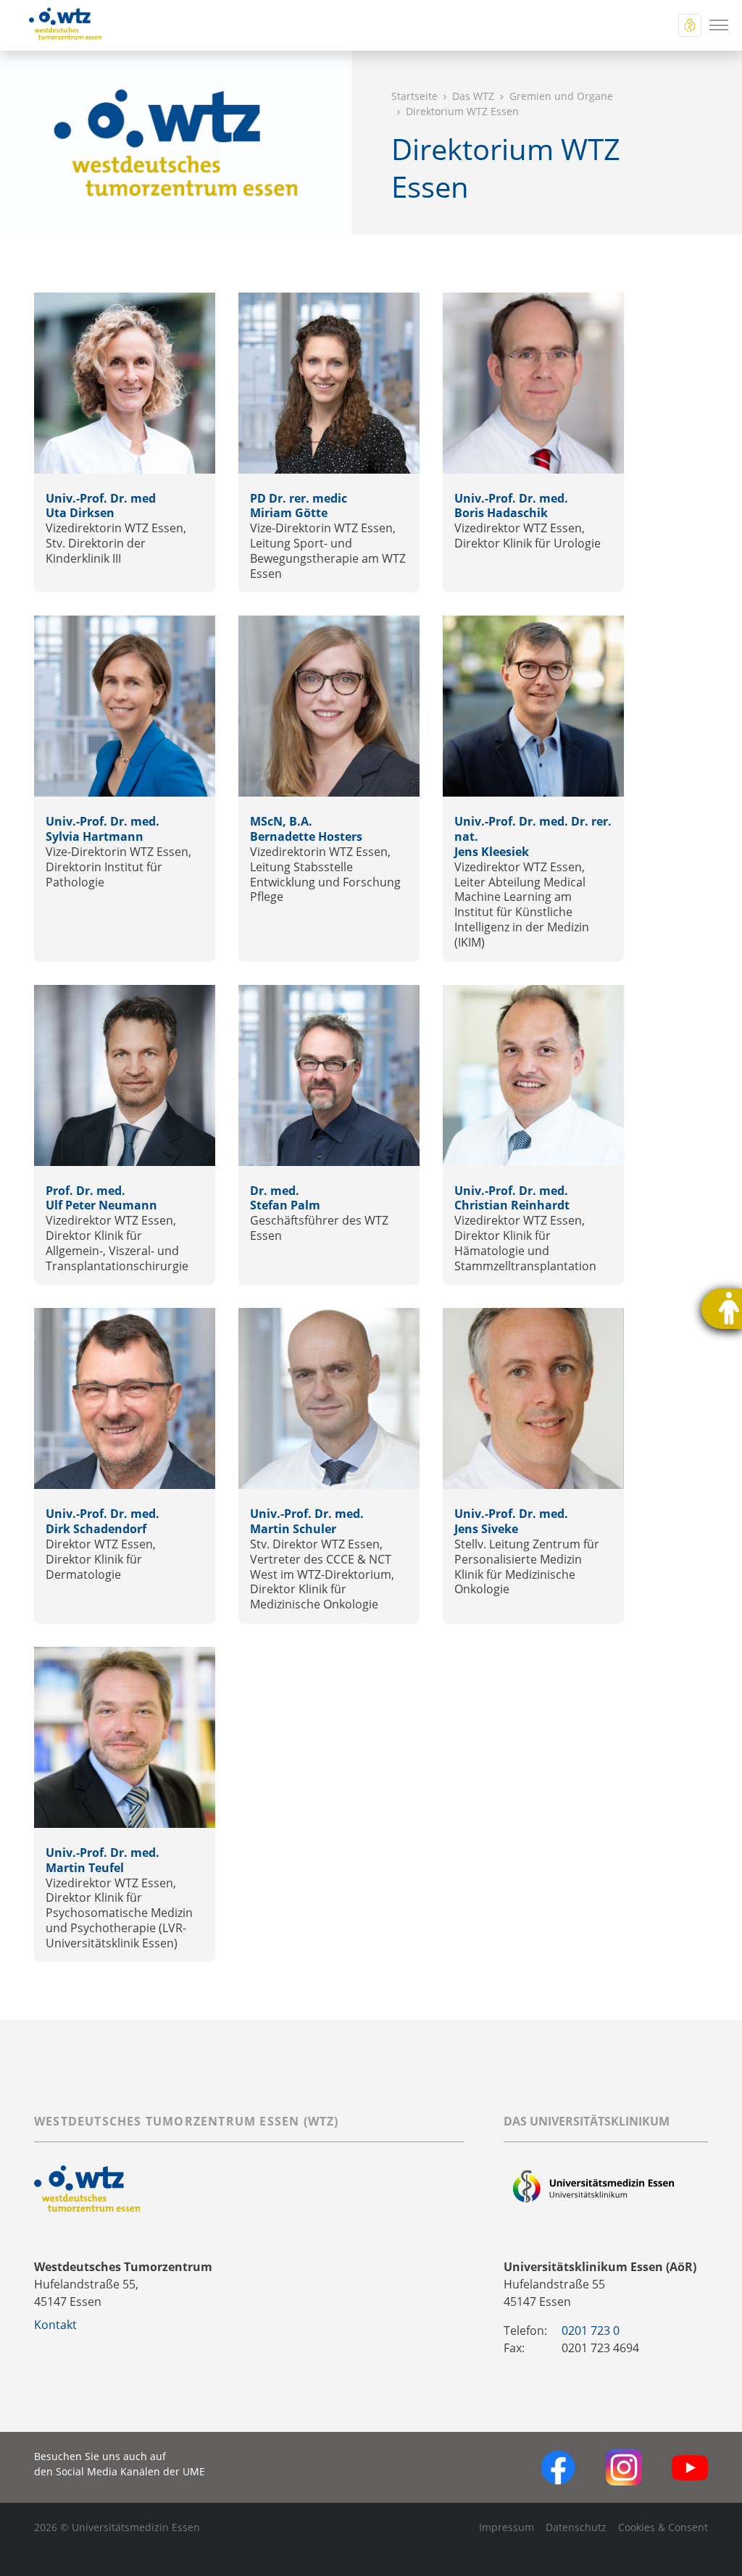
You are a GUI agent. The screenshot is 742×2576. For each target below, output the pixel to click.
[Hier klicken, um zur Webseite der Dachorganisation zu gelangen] (594, 2188)
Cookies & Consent (663, 2527)
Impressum (507, 2527)
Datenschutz (576, 2527)
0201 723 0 (591, 2330)
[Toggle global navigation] (690, 25)
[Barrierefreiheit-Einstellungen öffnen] (722, 1309)
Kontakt (55, 2325)
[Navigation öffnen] (719, 25)
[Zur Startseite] (57, 25)
